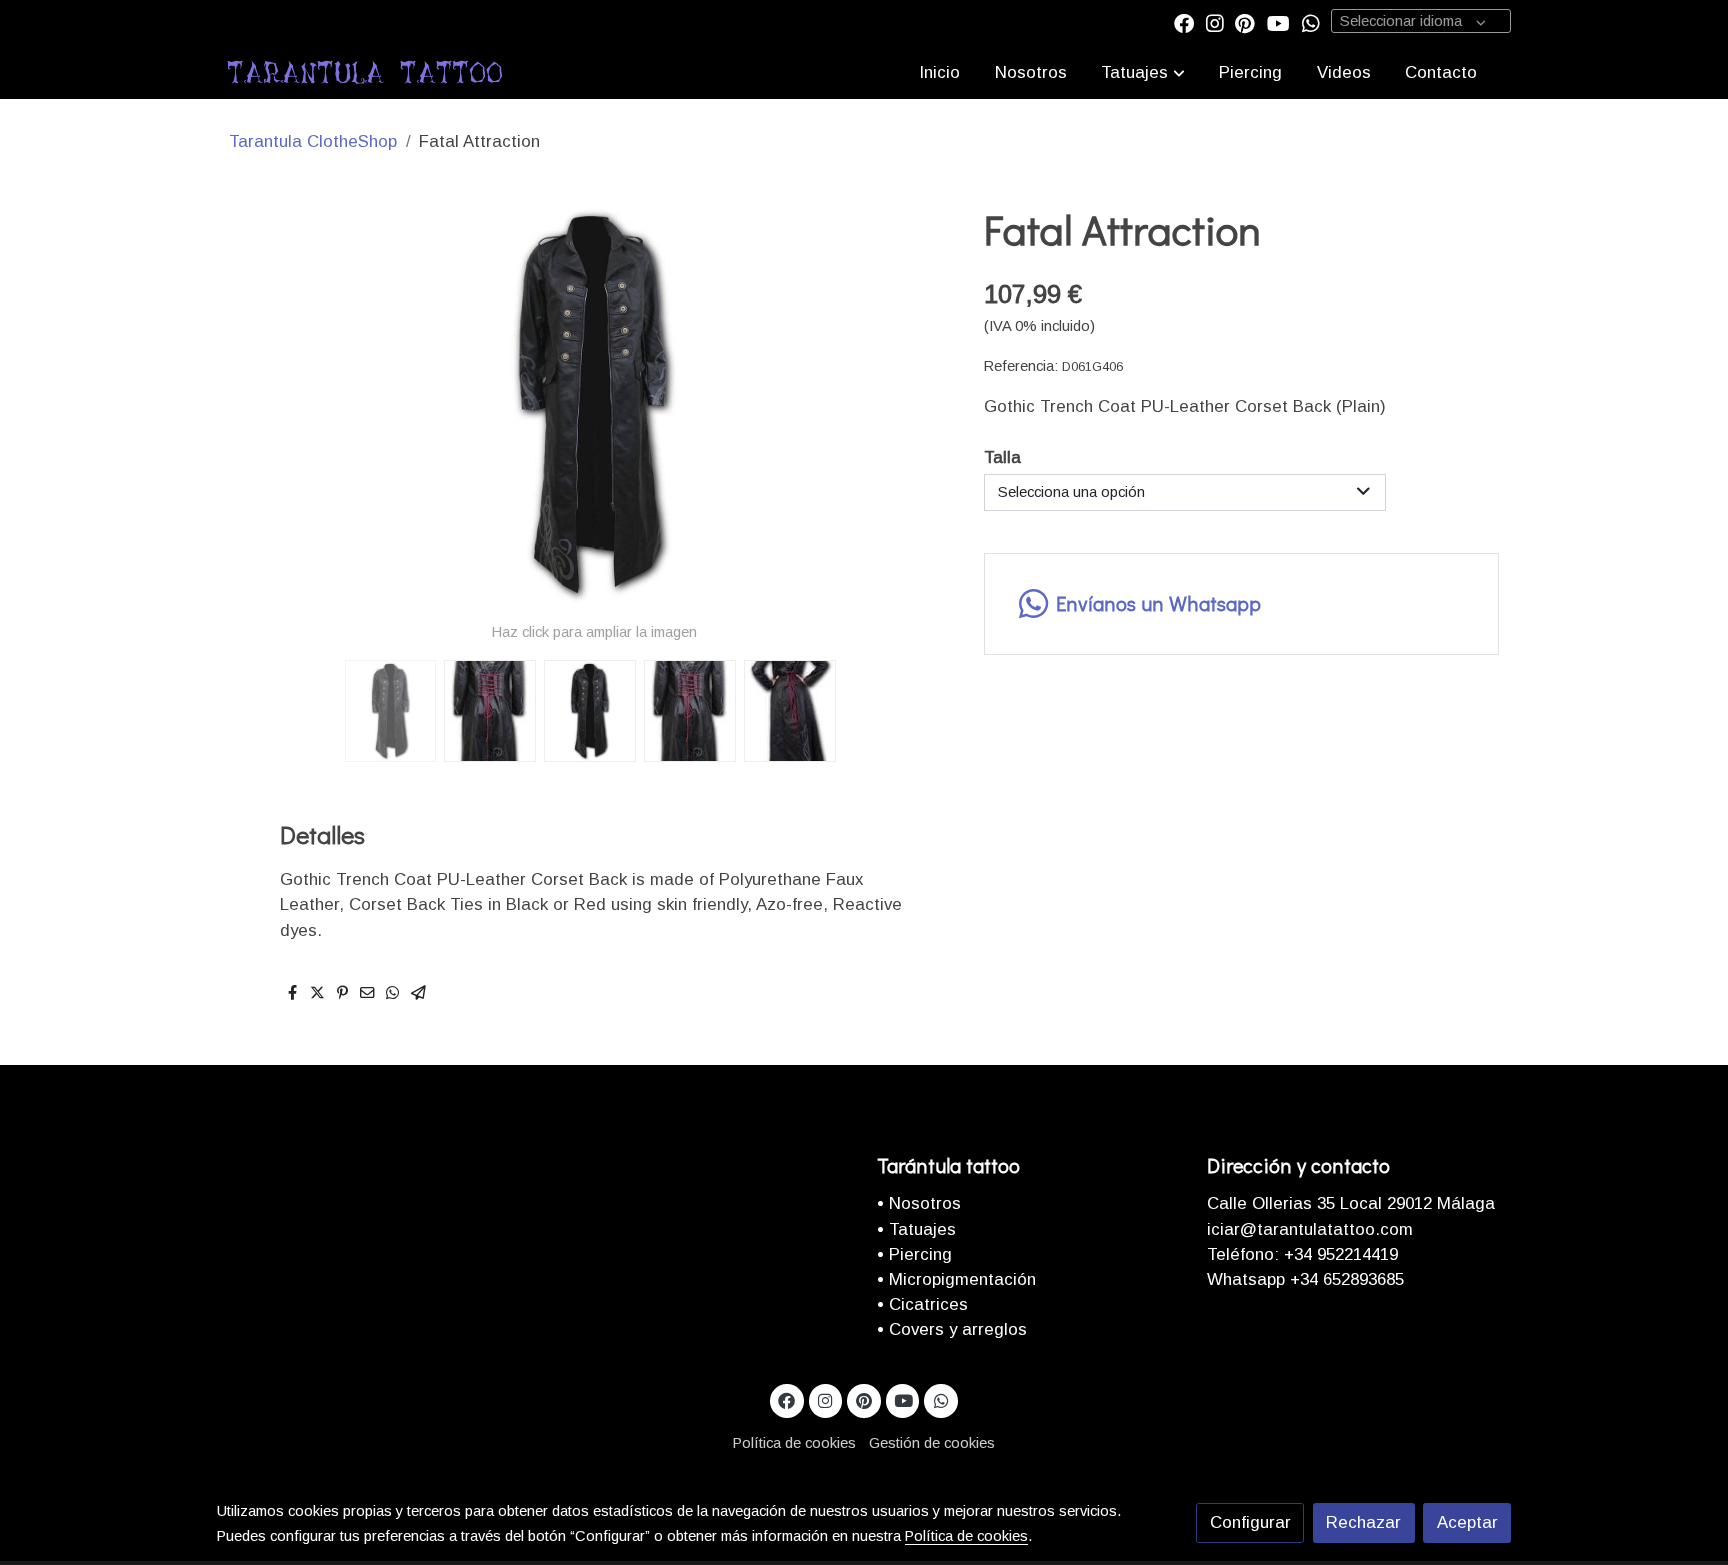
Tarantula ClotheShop (313, 141)
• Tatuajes (916, 1229)
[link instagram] (1215, 22)
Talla (1002, 457)
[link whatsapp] (1311, 22)
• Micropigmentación (956, 1279)
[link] (365, 72)
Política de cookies (794, 1443)
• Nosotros (919, 1203)
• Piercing (914, 1254)
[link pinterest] (1245, 22)
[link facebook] (1184, 22)
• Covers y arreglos (952, 1329)
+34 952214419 (1338, 1254)
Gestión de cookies (932, 1443)
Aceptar (1467, 1522)
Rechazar (1363, 1522)
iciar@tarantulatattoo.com (1310, 1229)
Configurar (1250, 1522)
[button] (1143, 72)
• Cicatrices (922, 1304)
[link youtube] (1278, 22)
